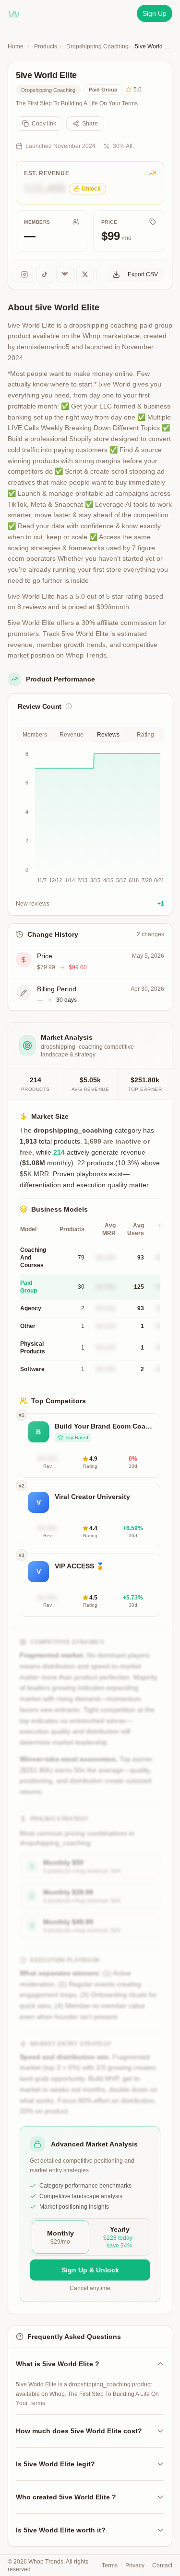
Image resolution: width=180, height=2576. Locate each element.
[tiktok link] (45, 274)
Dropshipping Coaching (97, 46)
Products (46, 46)
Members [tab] (35, 735)
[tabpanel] (90, 829)
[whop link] (65, 274)
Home (16, 46)
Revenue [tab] (72, 735)
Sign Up (155, 13)
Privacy (135, 2565)
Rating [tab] (145, 735)
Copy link (44, 124)
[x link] (85, 274)
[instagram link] (24, 274)
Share (90, 124)
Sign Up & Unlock (90, 2270)
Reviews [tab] (108, 735)
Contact (162, 2565)
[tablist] (90, 735)
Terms (110, 2565)
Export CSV (143, 274)
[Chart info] (69, 706)
